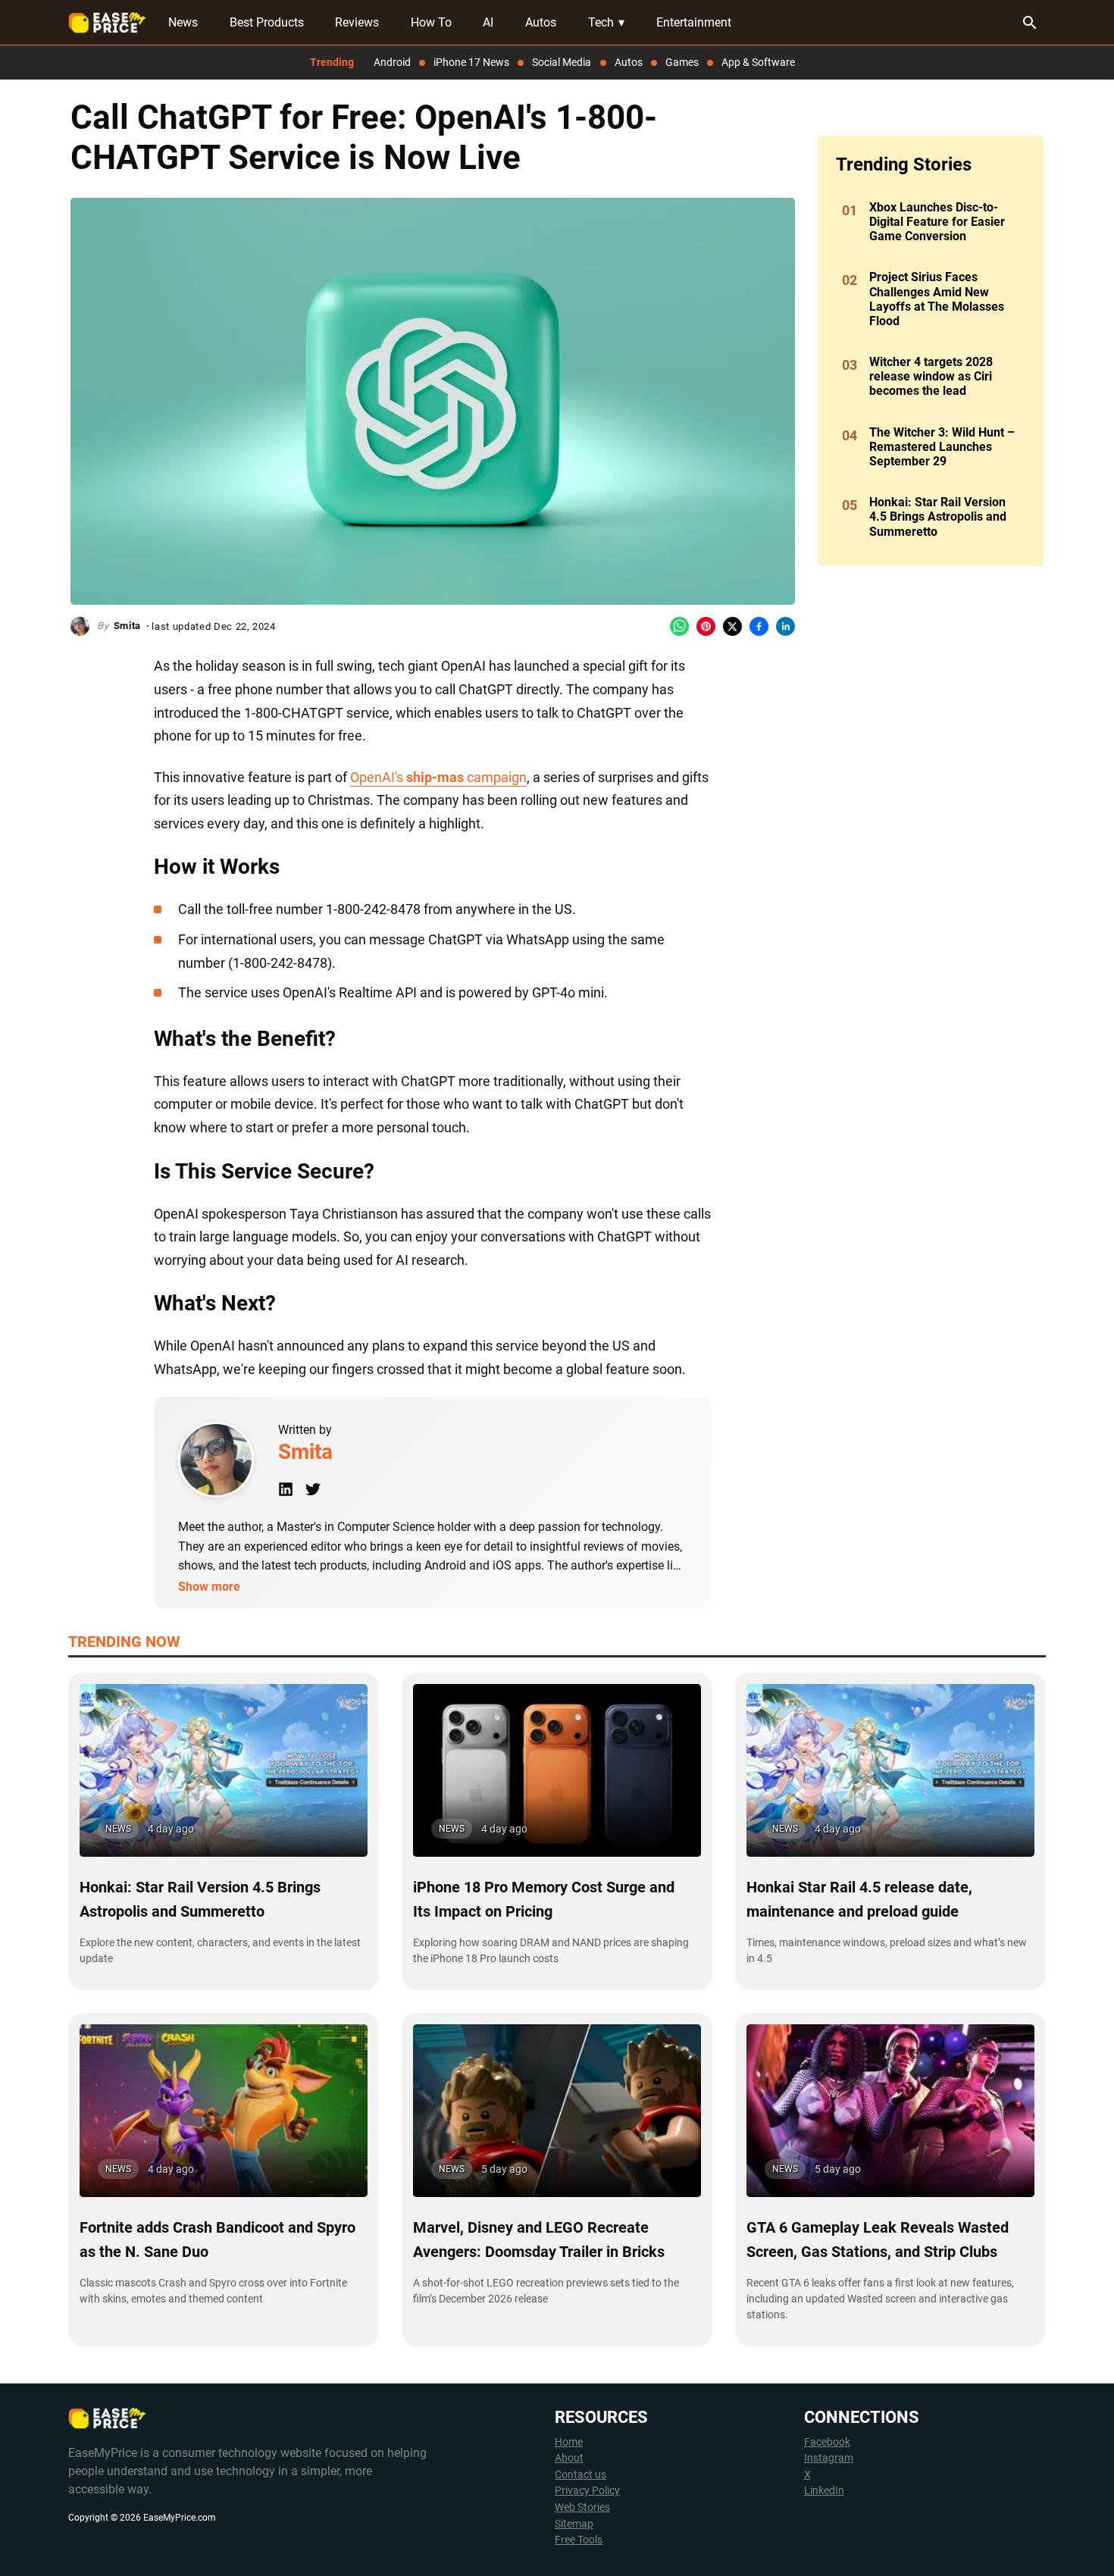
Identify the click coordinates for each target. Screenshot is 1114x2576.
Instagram (829, 2458)
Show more (209, 1587)
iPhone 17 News (471, 62)
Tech (606, 22)
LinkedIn (824, 2491)
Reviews (357, 22)
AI (488, 22)
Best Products (267, 22)
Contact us (580, 2475)
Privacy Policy (587, 2491)
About (569, 2458)
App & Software (758, 62)
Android (392, 62)
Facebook (827, 2442)
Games (682, 62)
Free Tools (579, 2540)
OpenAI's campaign (438, 777)
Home (569, 2442)
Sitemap (574, 2524)
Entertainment (694, 22)
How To (431, 22)
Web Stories (582, 2507)
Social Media (562, 62)
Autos (541, 22)
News (183, 22)
